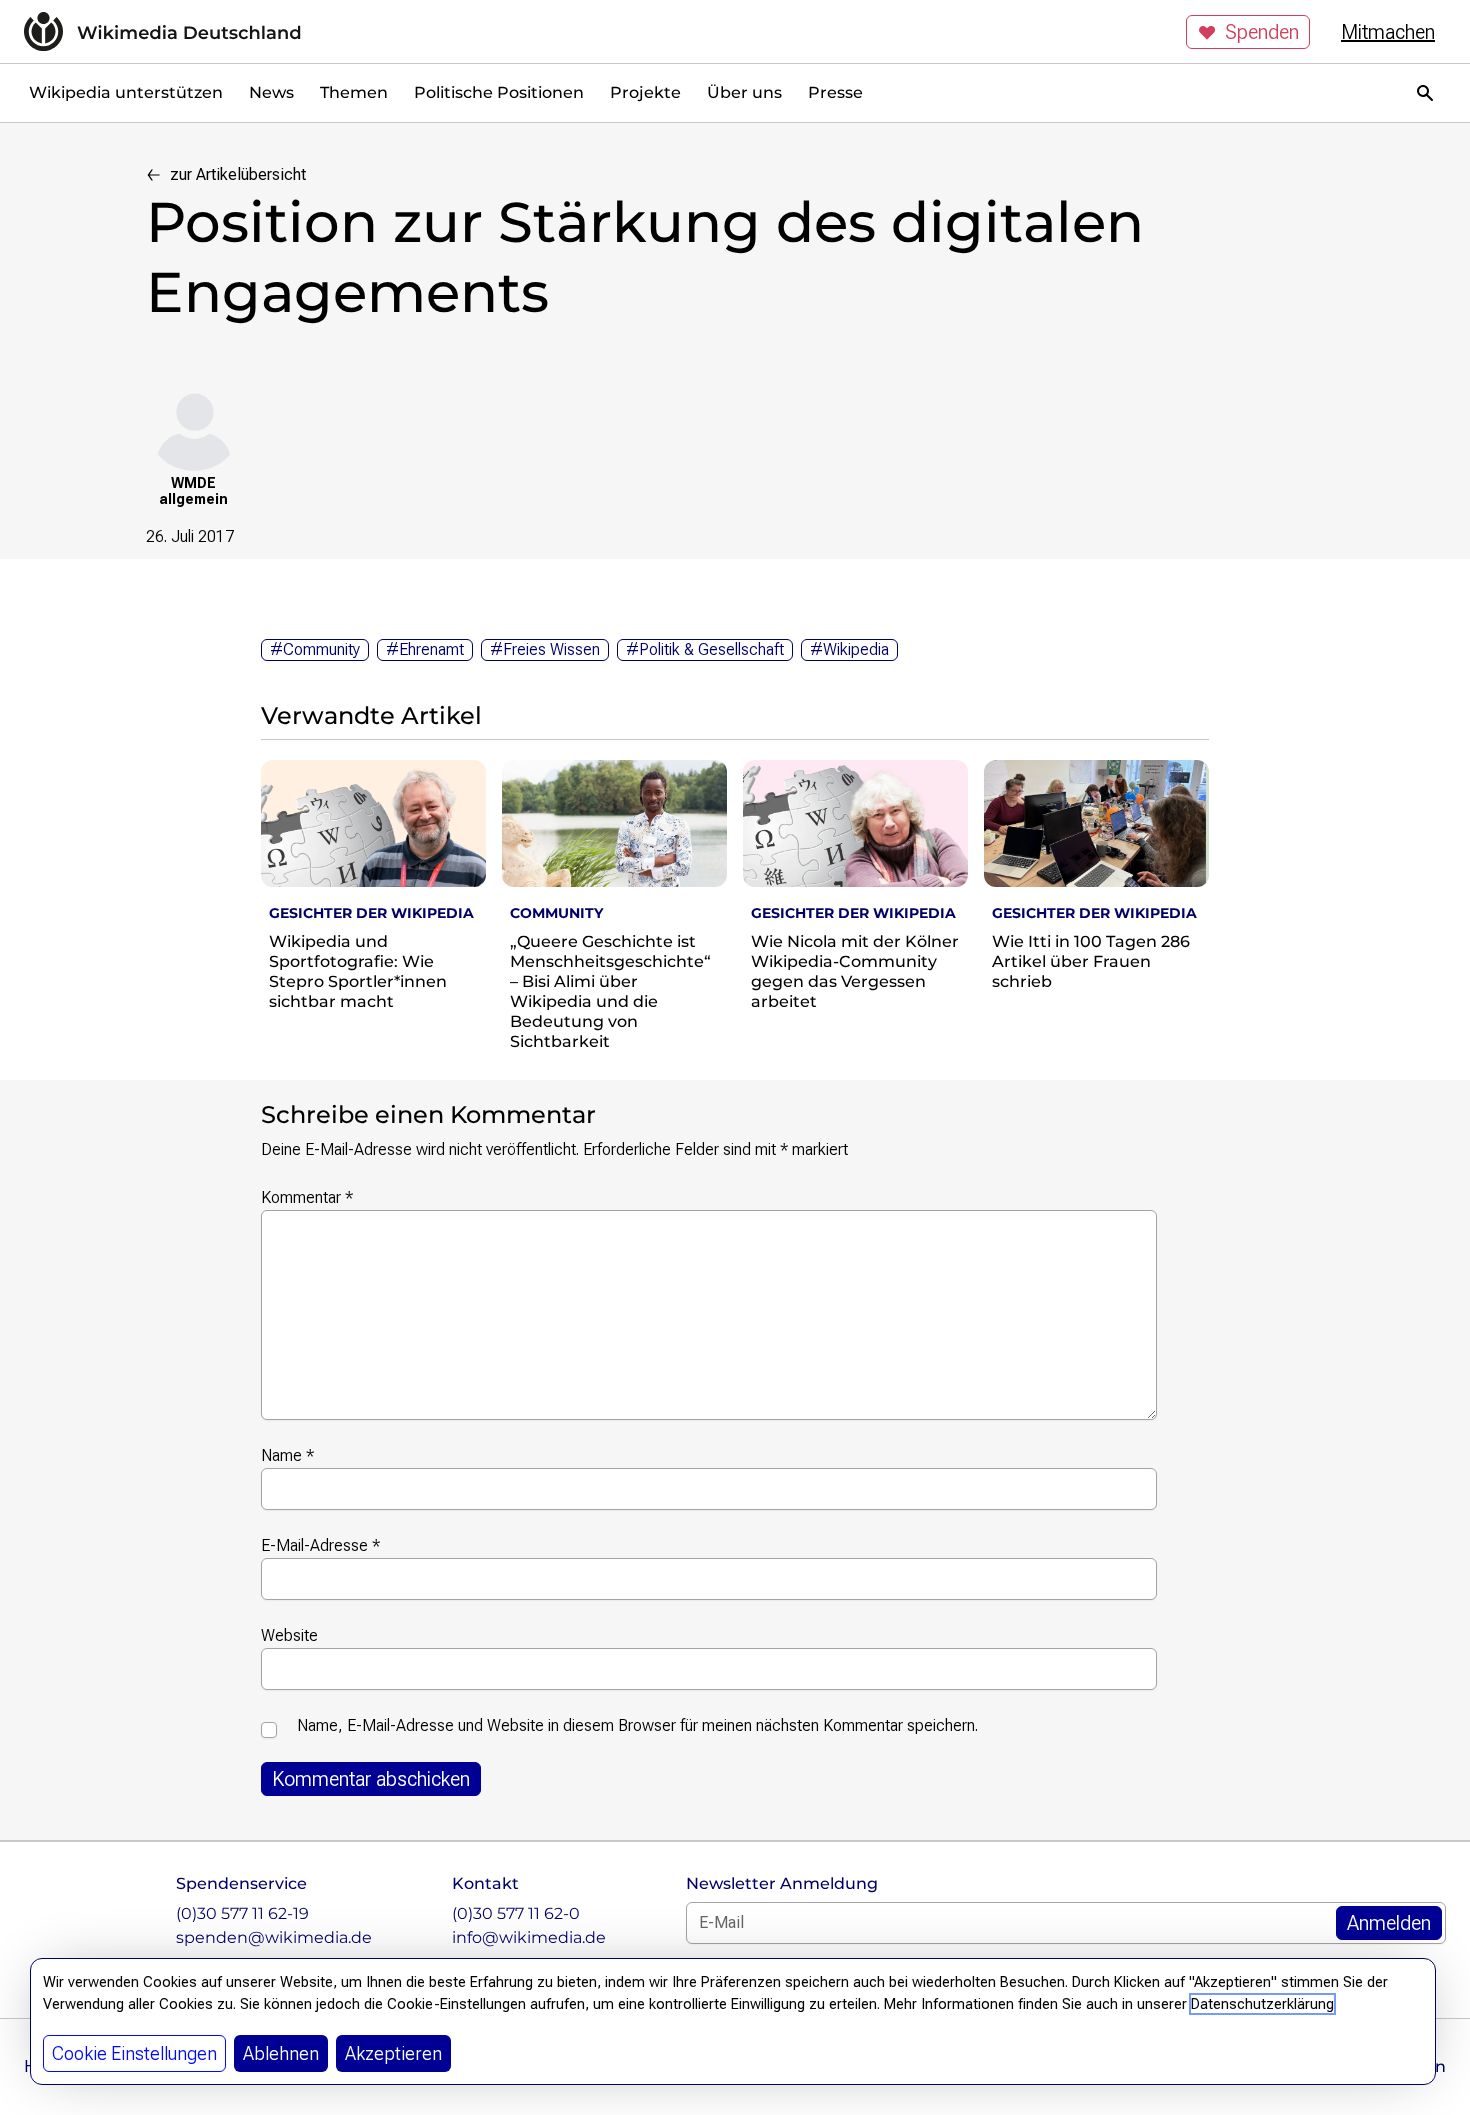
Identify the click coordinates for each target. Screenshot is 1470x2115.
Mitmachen (1388, 32)
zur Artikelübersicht (238, 174)
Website (289, 1635)
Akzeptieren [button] (393, 2053)
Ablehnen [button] (281, 2053)
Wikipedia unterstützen (126, 92)
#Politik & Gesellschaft (705, 649)
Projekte (645, 92)
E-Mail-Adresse (320, 1545)
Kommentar (307, 1197)
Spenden (1262, 32)
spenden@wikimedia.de (274, 1937)
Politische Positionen (499, 92)
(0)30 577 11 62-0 (516, 1913)
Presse (835, 92)
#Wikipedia (849, 649)
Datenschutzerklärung (1262, 2004)
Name (287, 1455)
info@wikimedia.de (529, 1937)
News (271, 92)
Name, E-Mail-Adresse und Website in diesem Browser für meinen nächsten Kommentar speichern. (637, 1725)
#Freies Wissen (545, 649)
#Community (315, 649)
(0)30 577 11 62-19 (242, 1913)
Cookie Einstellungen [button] (134, 2053)
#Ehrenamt (425, 649)
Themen (354, 92)
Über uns (744, 92)
